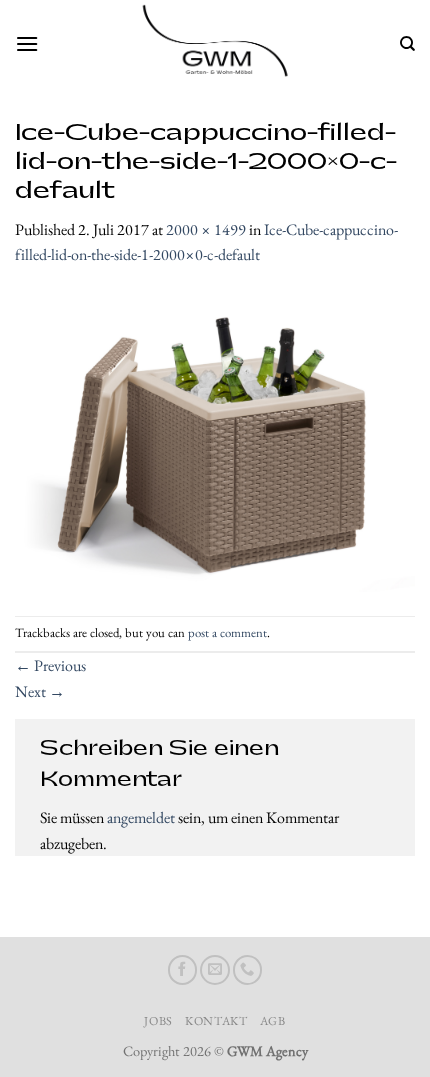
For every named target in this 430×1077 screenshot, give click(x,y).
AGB (273, 1021)
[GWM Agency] (215, 44)
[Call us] (248, 970)
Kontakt (216, 1021)
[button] (27, 43)
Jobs (158, 1021)
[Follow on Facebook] (183, 970)
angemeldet (141, 817)
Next (40, 691)
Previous (50, 665)
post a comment (227, 632)
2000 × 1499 (206, 229)
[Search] (407, 44)
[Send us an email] (215, 970)
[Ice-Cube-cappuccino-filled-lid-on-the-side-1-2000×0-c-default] (215, 439)
